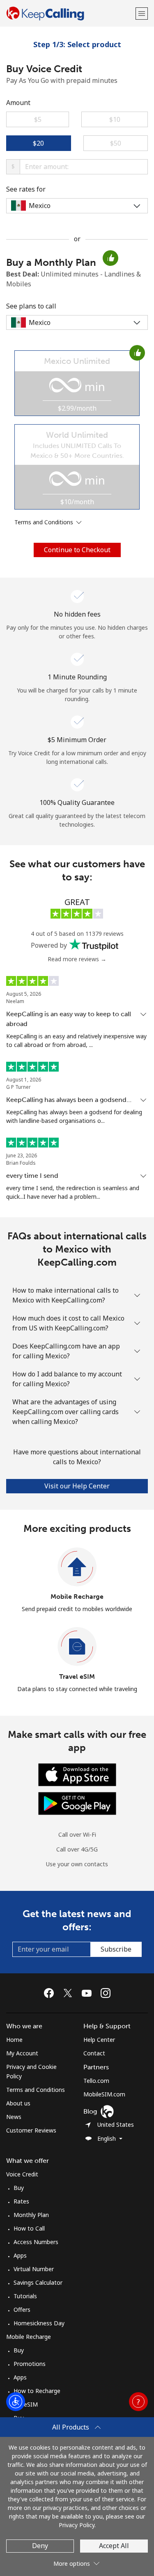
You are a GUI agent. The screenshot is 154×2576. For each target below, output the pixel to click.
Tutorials (25, 2296)
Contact (94, 2053)
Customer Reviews (31, 2130)
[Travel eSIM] (77, 1647)
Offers (22, 2310)
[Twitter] (70, 1993)
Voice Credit (22, 2174)
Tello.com (96, 2081)
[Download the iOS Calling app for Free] (77, 1774)
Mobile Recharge (77, 1597)
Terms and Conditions (36, 2090)
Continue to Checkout (77, 550)
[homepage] (70, 13)
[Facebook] (51, 1993)
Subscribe (116, 1949)
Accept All (114, 2546)
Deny (40, 2546)
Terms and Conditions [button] (45, 522)
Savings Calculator (38, 2282)
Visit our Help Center (77, 1486)
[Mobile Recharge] (77, 1567)
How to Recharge (37, 2391)
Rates (21, 2201)
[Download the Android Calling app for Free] (77, 1802)
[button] (142, 13)
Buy (19, 2188)
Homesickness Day (39, 2323)
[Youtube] (89, 1993)
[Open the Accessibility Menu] (16, 2402)
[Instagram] (106, 1993)
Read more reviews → (77, 959)
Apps (20, 2255)
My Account (22, 2053)
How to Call (29, 2228)
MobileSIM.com (104, 2094)
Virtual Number (34, 2269)
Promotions (30, 2364)
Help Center (99, 2040)
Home (14, 2040)
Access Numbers (36, 2242)
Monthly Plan (31, 2215)
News (14, 2117)
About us (18, 2103)
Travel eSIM (77, 1677)
